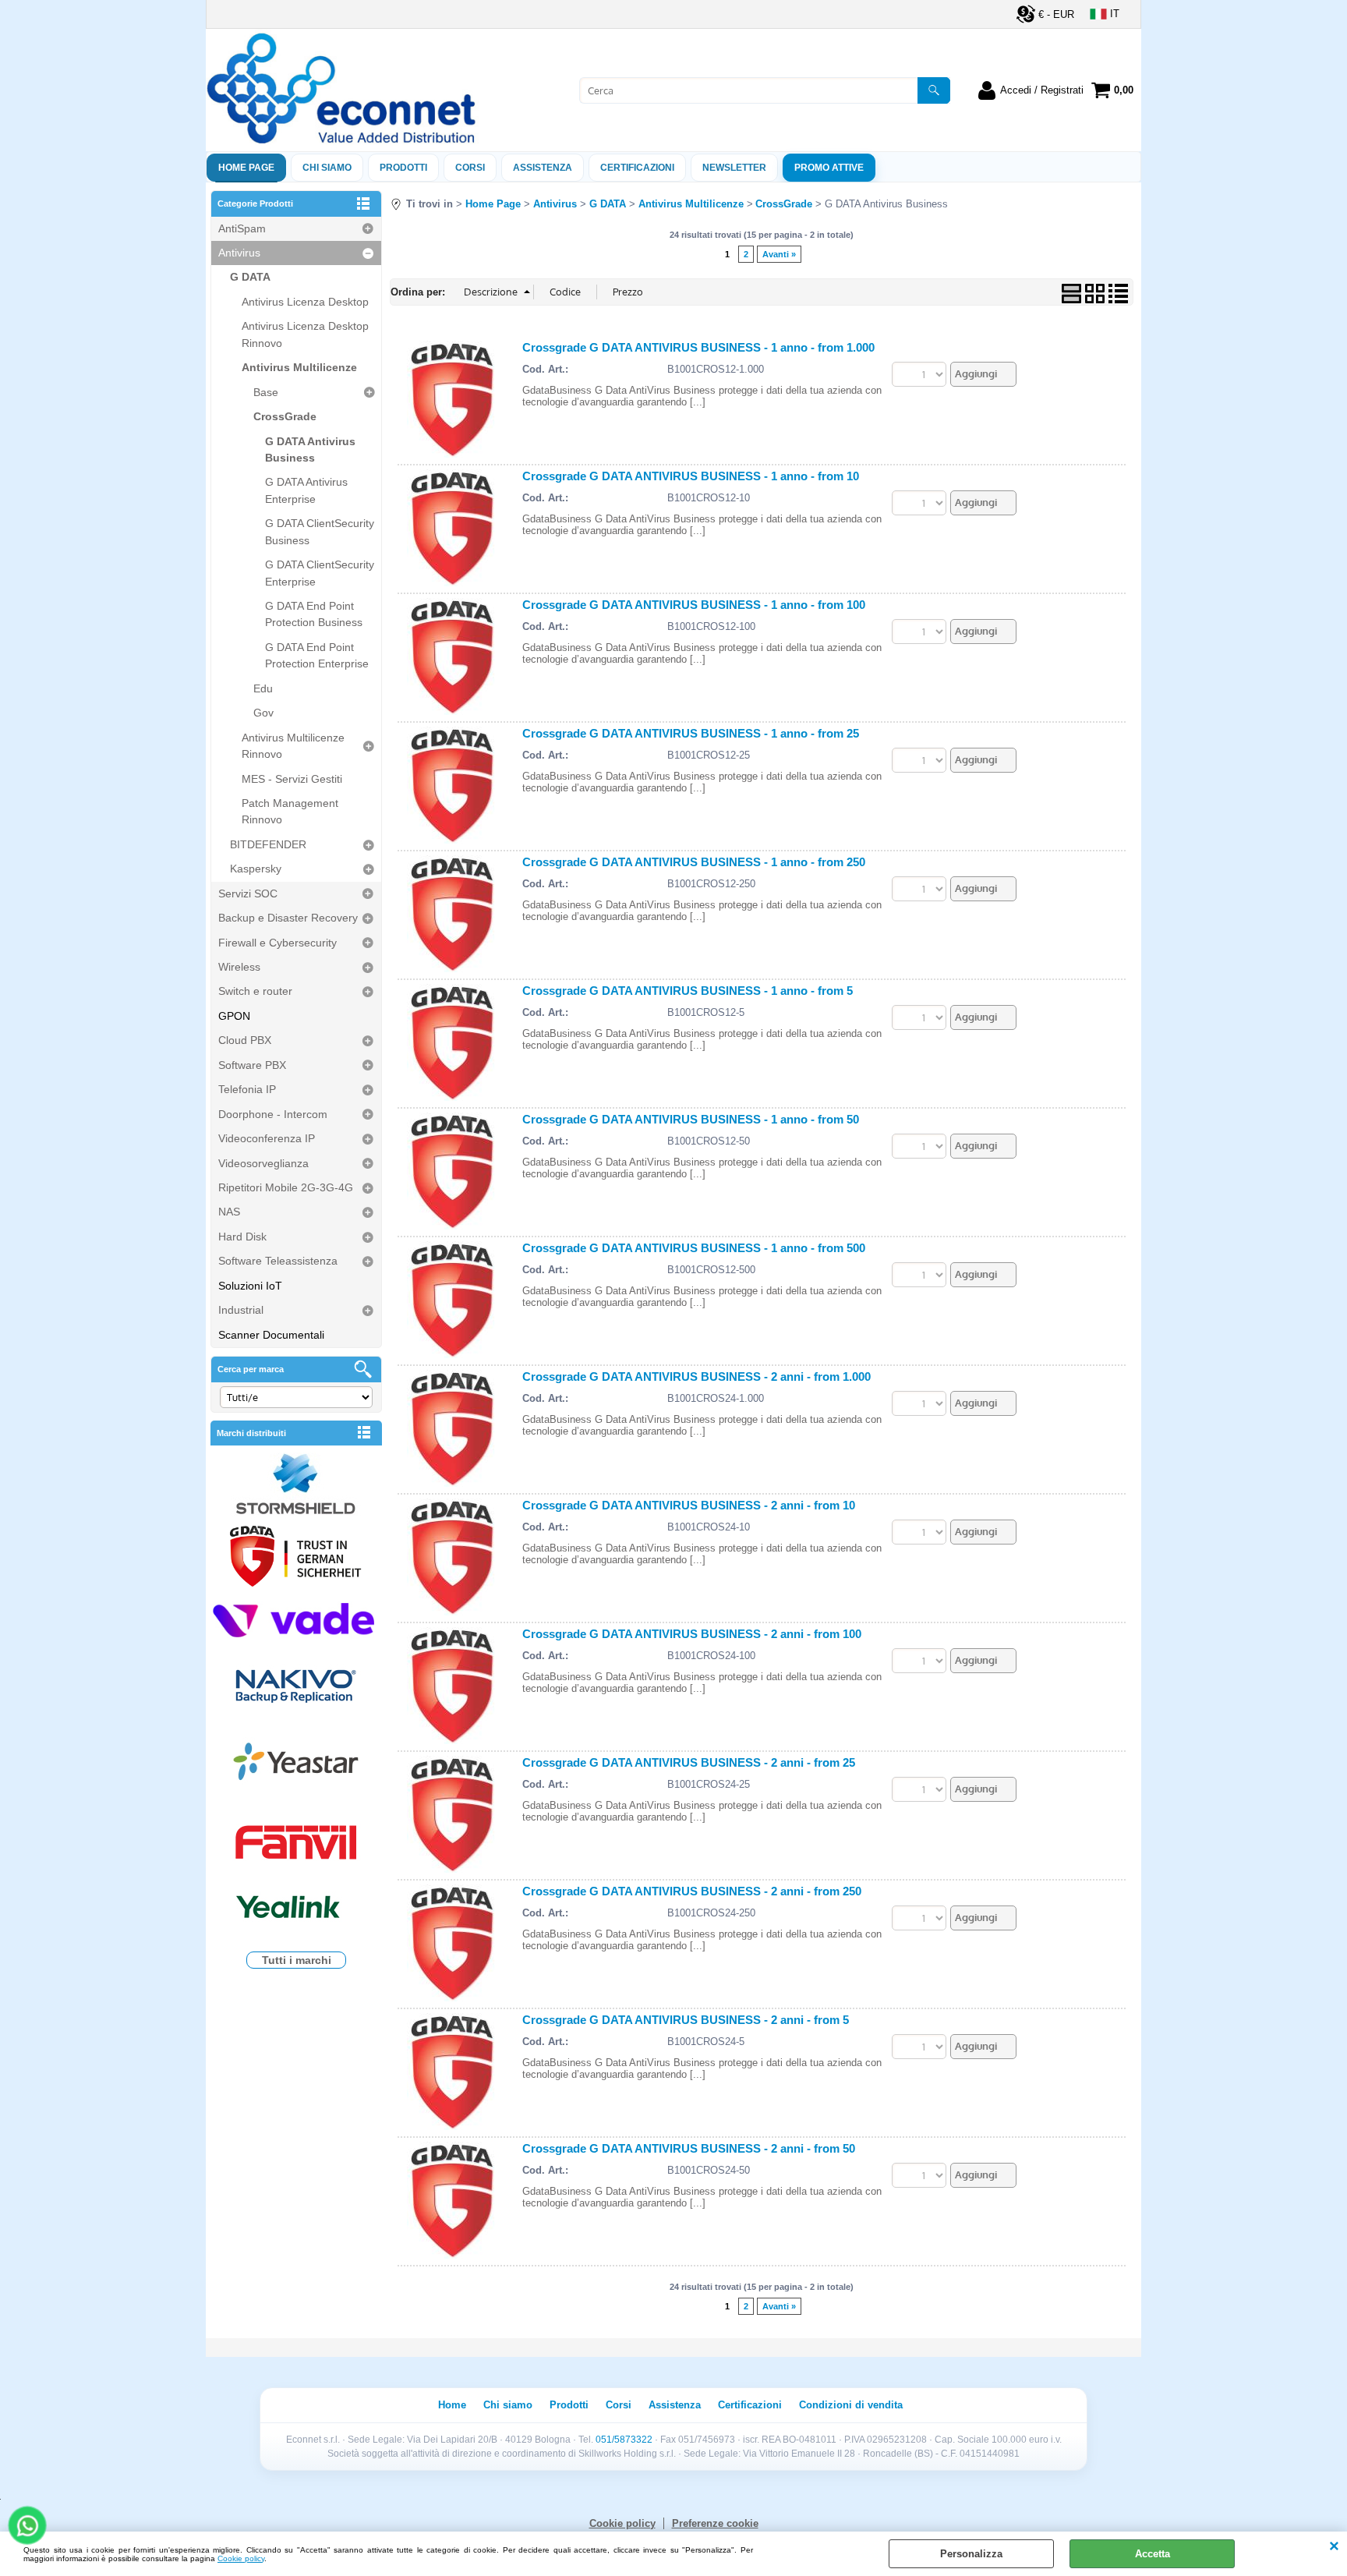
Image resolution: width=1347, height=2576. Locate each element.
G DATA (250, 277)
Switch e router (255, 991)
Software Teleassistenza (278, 1261)
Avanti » (779, 254)
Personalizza (971, 2554)
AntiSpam (242, 228)
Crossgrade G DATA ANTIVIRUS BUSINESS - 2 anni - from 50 (689, 2148)
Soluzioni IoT (250, 1286)
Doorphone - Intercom (273, 1114)
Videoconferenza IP (267, 1138)
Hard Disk (242, 1237)
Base (266, 392)
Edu (263, 688)
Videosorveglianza (263, 1163)
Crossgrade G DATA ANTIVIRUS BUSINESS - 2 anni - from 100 (692, 1634)
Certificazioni (637, 168)
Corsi (470, 168)
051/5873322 (624, 2440)
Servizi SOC (248, 893)
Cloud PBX (245, 1040)
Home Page (246, 168)
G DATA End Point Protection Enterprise (317, 655)
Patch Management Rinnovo (290, 811)
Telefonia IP (247, 1089)
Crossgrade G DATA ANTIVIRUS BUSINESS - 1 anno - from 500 (694, 1248)
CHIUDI (1334, 2547)
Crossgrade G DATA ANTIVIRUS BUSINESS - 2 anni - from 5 (686, 2020)
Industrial (241, 1310)
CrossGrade (285, 416)
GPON (234, 1016)
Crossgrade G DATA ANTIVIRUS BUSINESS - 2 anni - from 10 (689, 1505)
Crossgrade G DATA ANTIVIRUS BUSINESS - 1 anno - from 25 (691, 733)
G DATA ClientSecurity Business (320, 531)
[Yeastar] (296, 1765)
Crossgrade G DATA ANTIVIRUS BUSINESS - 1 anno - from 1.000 (698, 347)
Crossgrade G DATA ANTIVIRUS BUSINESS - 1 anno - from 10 (691, 476)
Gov (263, 713)
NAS (229, 1212)
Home (452, 2405)
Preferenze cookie (715, 2523)
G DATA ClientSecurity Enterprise (320, 573)
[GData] (296, 1559)
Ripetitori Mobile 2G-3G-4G (286, 1187)
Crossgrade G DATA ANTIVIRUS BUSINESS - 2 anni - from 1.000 (696, 1376)
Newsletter (734, 168)
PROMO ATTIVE (829, 168)
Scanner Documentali (271, 1335)
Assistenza (675, 2405)
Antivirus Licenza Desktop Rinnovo (305, 334)
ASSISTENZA (543, 168)
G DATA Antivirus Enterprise (306, 490)
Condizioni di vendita (851, 2405)
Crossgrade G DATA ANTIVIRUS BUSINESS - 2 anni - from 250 (692, 1891)
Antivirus (239, 253)
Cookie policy (241, 2558)
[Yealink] (296, 1909)
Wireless (239, 967)
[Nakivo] (296, 1685)
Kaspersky (256, 869)
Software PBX (252, 1065)
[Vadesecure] (296, 1618)
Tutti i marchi (297, 1960)
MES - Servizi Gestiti (292, 779)
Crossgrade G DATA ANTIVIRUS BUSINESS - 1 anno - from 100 (694, 605)
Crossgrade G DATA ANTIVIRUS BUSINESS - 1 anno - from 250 (694, 862)
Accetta (1153, 2554)
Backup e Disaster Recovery (288, 918)
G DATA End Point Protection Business (314, 614)
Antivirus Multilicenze (299, 367)
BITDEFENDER (268, 844)
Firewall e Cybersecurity (278, 943)
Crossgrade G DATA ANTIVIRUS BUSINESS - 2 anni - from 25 (689, 1762)
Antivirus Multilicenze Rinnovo (293, 746)
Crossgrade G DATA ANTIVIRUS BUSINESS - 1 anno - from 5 (688, 991)
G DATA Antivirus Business (310, 449)
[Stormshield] (296, 1486)
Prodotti (403, 168)
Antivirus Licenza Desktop (305, 302)
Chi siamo (327, 168)
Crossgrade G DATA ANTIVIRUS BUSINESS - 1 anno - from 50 (691, 1119)
